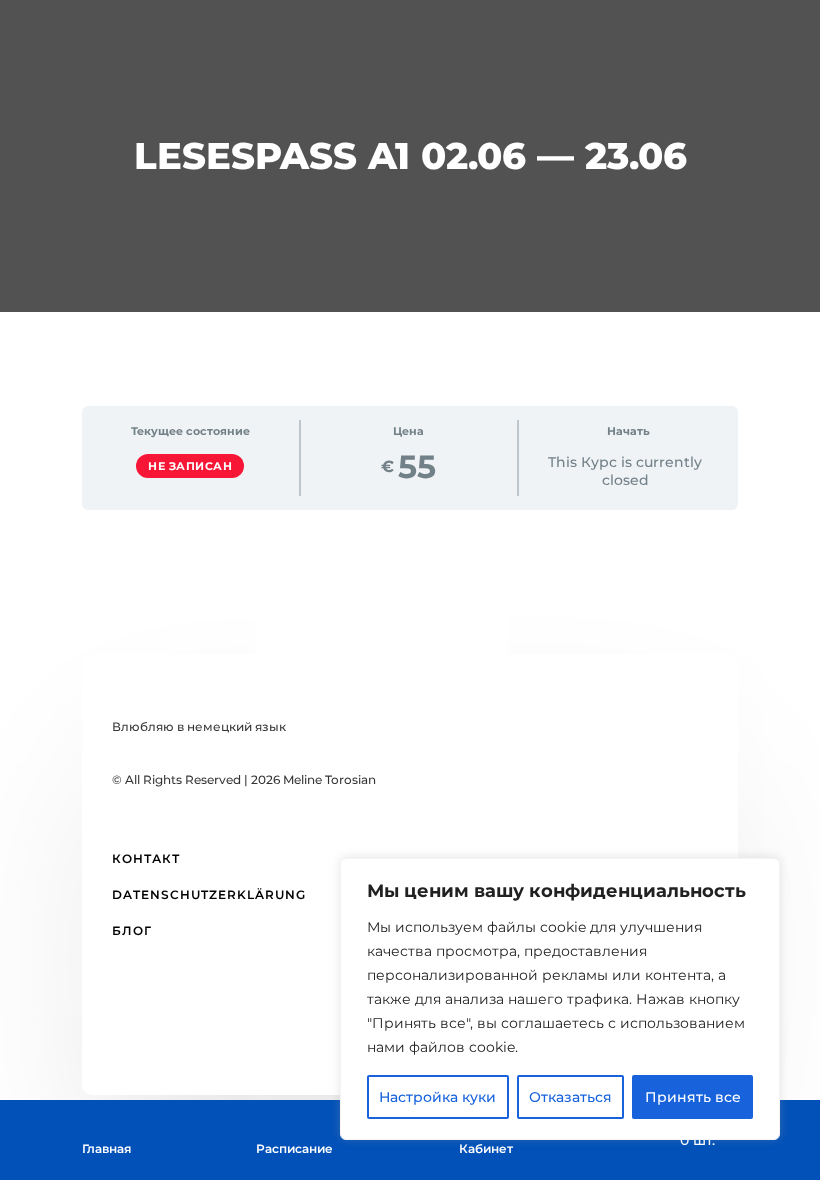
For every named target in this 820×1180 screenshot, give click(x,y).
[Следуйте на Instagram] (330, 1034)
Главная (106, 1148)
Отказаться (570, 1097)
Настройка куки (437, 1097)
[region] (560, 999)
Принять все (693, 1097)
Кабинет (486, 1148)
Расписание (294, 1148)
